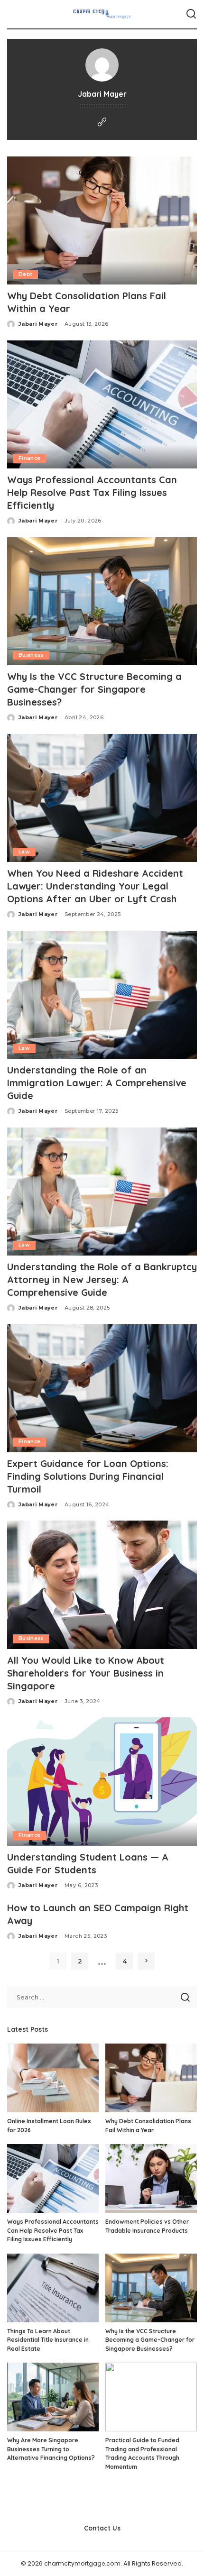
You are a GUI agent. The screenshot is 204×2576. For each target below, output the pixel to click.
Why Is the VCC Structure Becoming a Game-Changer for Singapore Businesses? (94, 689)
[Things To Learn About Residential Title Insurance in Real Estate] (53, 2288)
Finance (29, 458)
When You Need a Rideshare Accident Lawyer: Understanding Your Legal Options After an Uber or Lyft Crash (95, 886)
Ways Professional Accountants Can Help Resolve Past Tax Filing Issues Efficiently (92, 492)
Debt (25, 274)
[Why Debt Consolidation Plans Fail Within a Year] (102, 220)
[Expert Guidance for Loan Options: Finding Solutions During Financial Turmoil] (102, 1388)
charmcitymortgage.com (82, 2563)
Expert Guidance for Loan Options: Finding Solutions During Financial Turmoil (88, 1476)
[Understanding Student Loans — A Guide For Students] (102, 1781)
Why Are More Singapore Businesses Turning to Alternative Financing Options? (51, 2449)
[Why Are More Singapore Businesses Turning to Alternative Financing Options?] (53, 2397)
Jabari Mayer (38, 324)
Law (24, 852)
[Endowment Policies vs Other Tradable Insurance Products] (151, 2178)
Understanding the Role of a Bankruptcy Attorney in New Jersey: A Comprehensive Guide (102, 1279)
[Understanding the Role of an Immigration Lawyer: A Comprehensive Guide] (102, 995)
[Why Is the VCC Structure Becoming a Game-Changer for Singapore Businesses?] (102, 601)
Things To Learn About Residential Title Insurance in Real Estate (48, 2340)
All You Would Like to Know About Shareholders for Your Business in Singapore (86, 1673)
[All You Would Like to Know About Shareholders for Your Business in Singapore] (102, 1585)
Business (31, 655)
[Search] (191, 14)
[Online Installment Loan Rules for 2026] (53, 2078)
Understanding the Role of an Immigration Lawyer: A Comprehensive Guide (97, 1083)
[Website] (102, 123)
